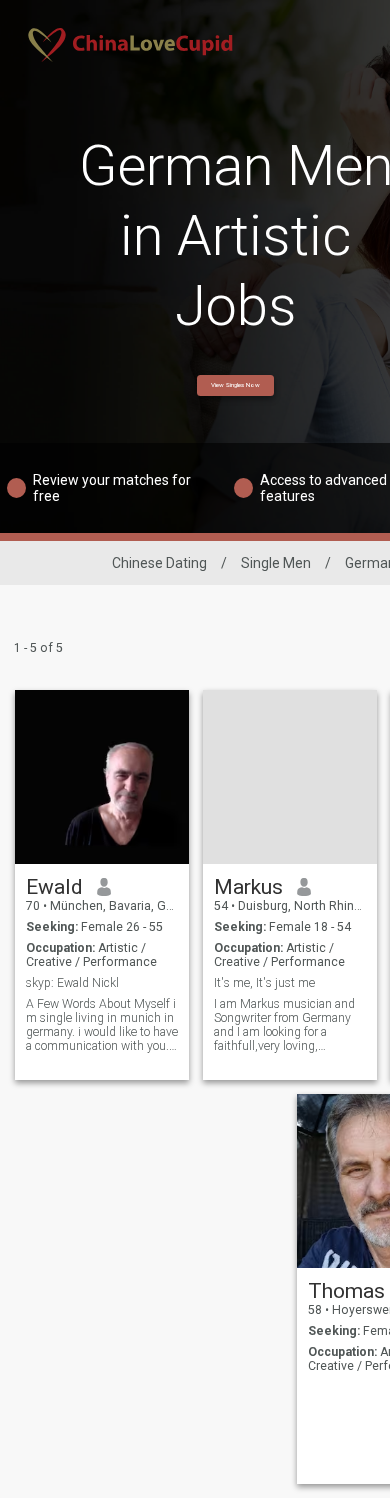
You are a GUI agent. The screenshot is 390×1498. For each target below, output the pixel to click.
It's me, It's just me (264, 983)
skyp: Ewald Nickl (72, 983)
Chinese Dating (159, 563)
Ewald (54, 887)
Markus (248, 887)
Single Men (276, 563)
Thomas (346, 1291)
